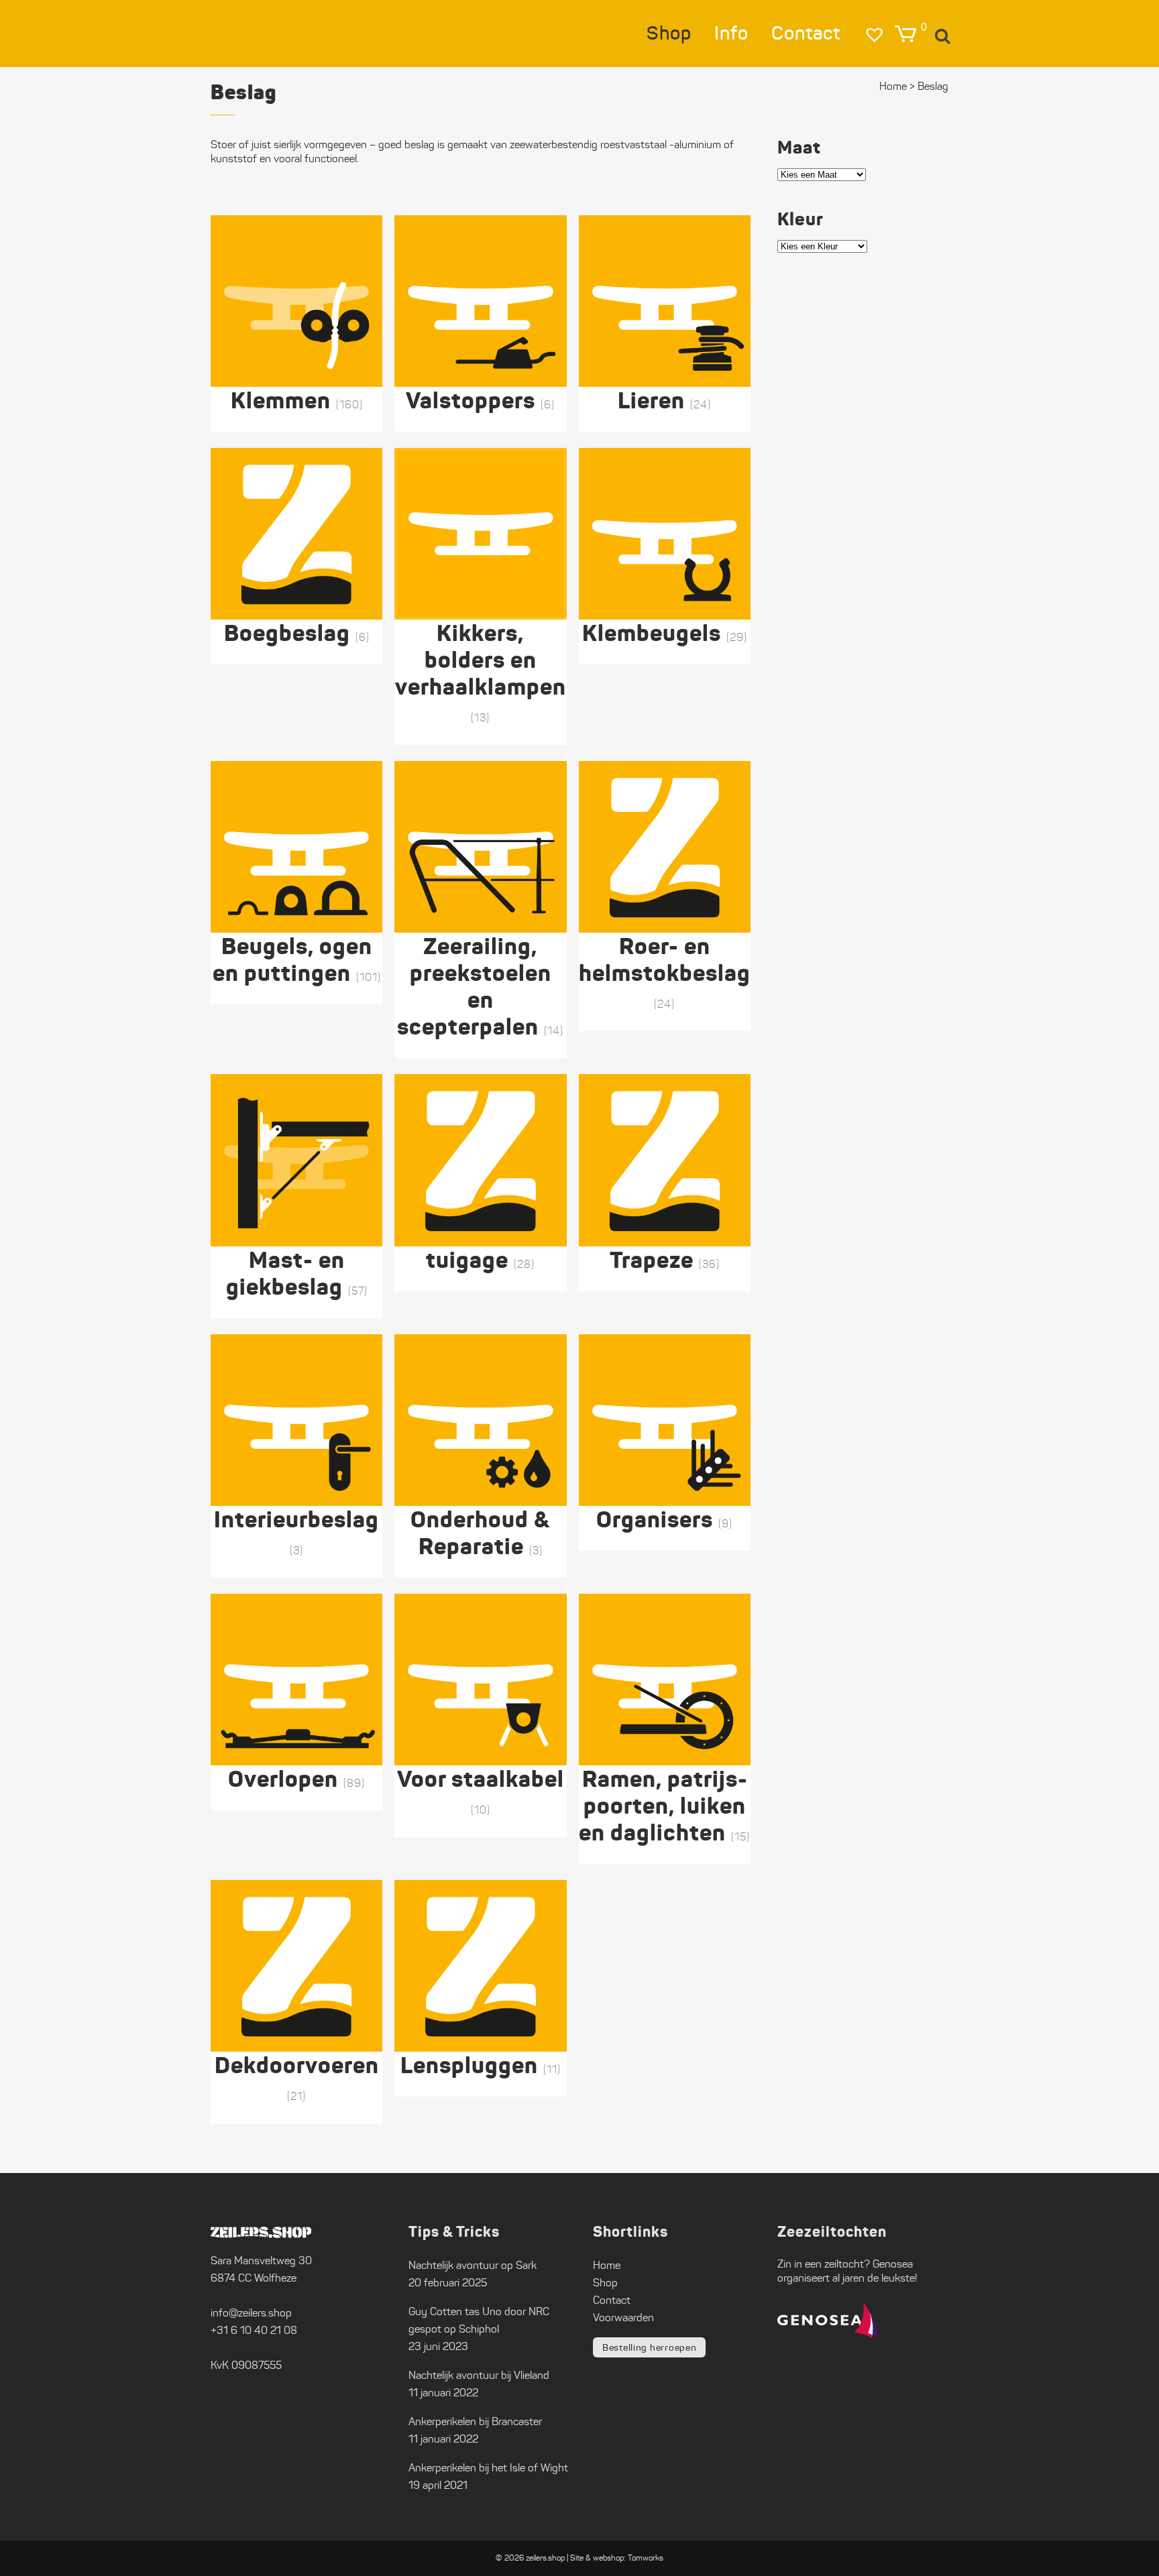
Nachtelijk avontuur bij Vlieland (479, 2375)
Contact (612, 2300)
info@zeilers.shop (251, 2313)
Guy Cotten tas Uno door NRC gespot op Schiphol (479, 2320)
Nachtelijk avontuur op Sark (473, 2265)
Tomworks (646, 2558)
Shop (605, 2283)
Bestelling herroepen (649, 2347)
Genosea (893, 2264)
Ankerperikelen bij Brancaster (475, 2421)
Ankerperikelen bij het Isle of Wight (488, 2468)
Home (893, 86)
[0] (905, 34)
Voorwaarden (623, 2318)
